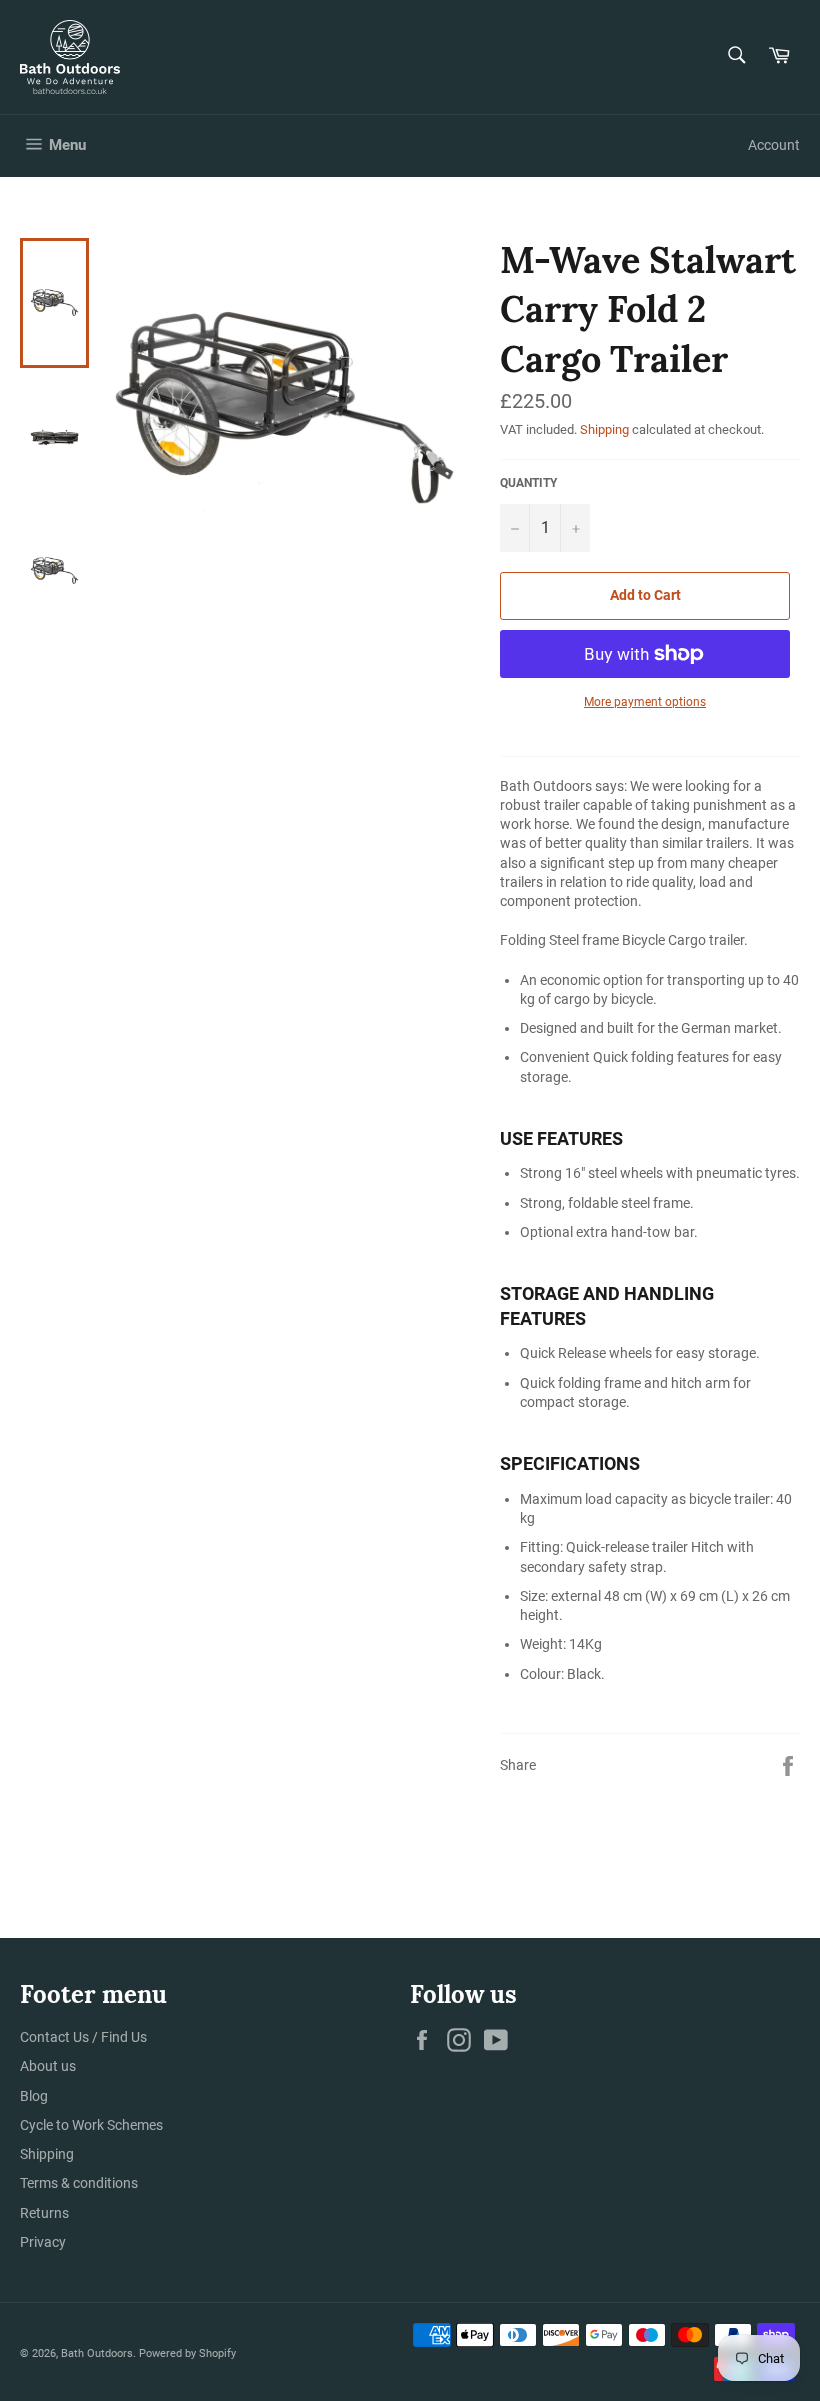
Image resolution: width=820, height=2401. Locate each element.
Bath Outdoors (97, 2353)
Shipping (604, 429)
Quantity (528, 483)
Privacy (43, 2242)
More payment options (645, 702)
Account (774, 145)
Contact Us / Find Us (83, 2037)
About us (48, 2066)
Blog (34, 2096)
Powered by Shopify (187, 2353)
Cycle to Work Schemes (91, 2125)
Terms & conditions (79, 2183)
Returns (44, 2213)
